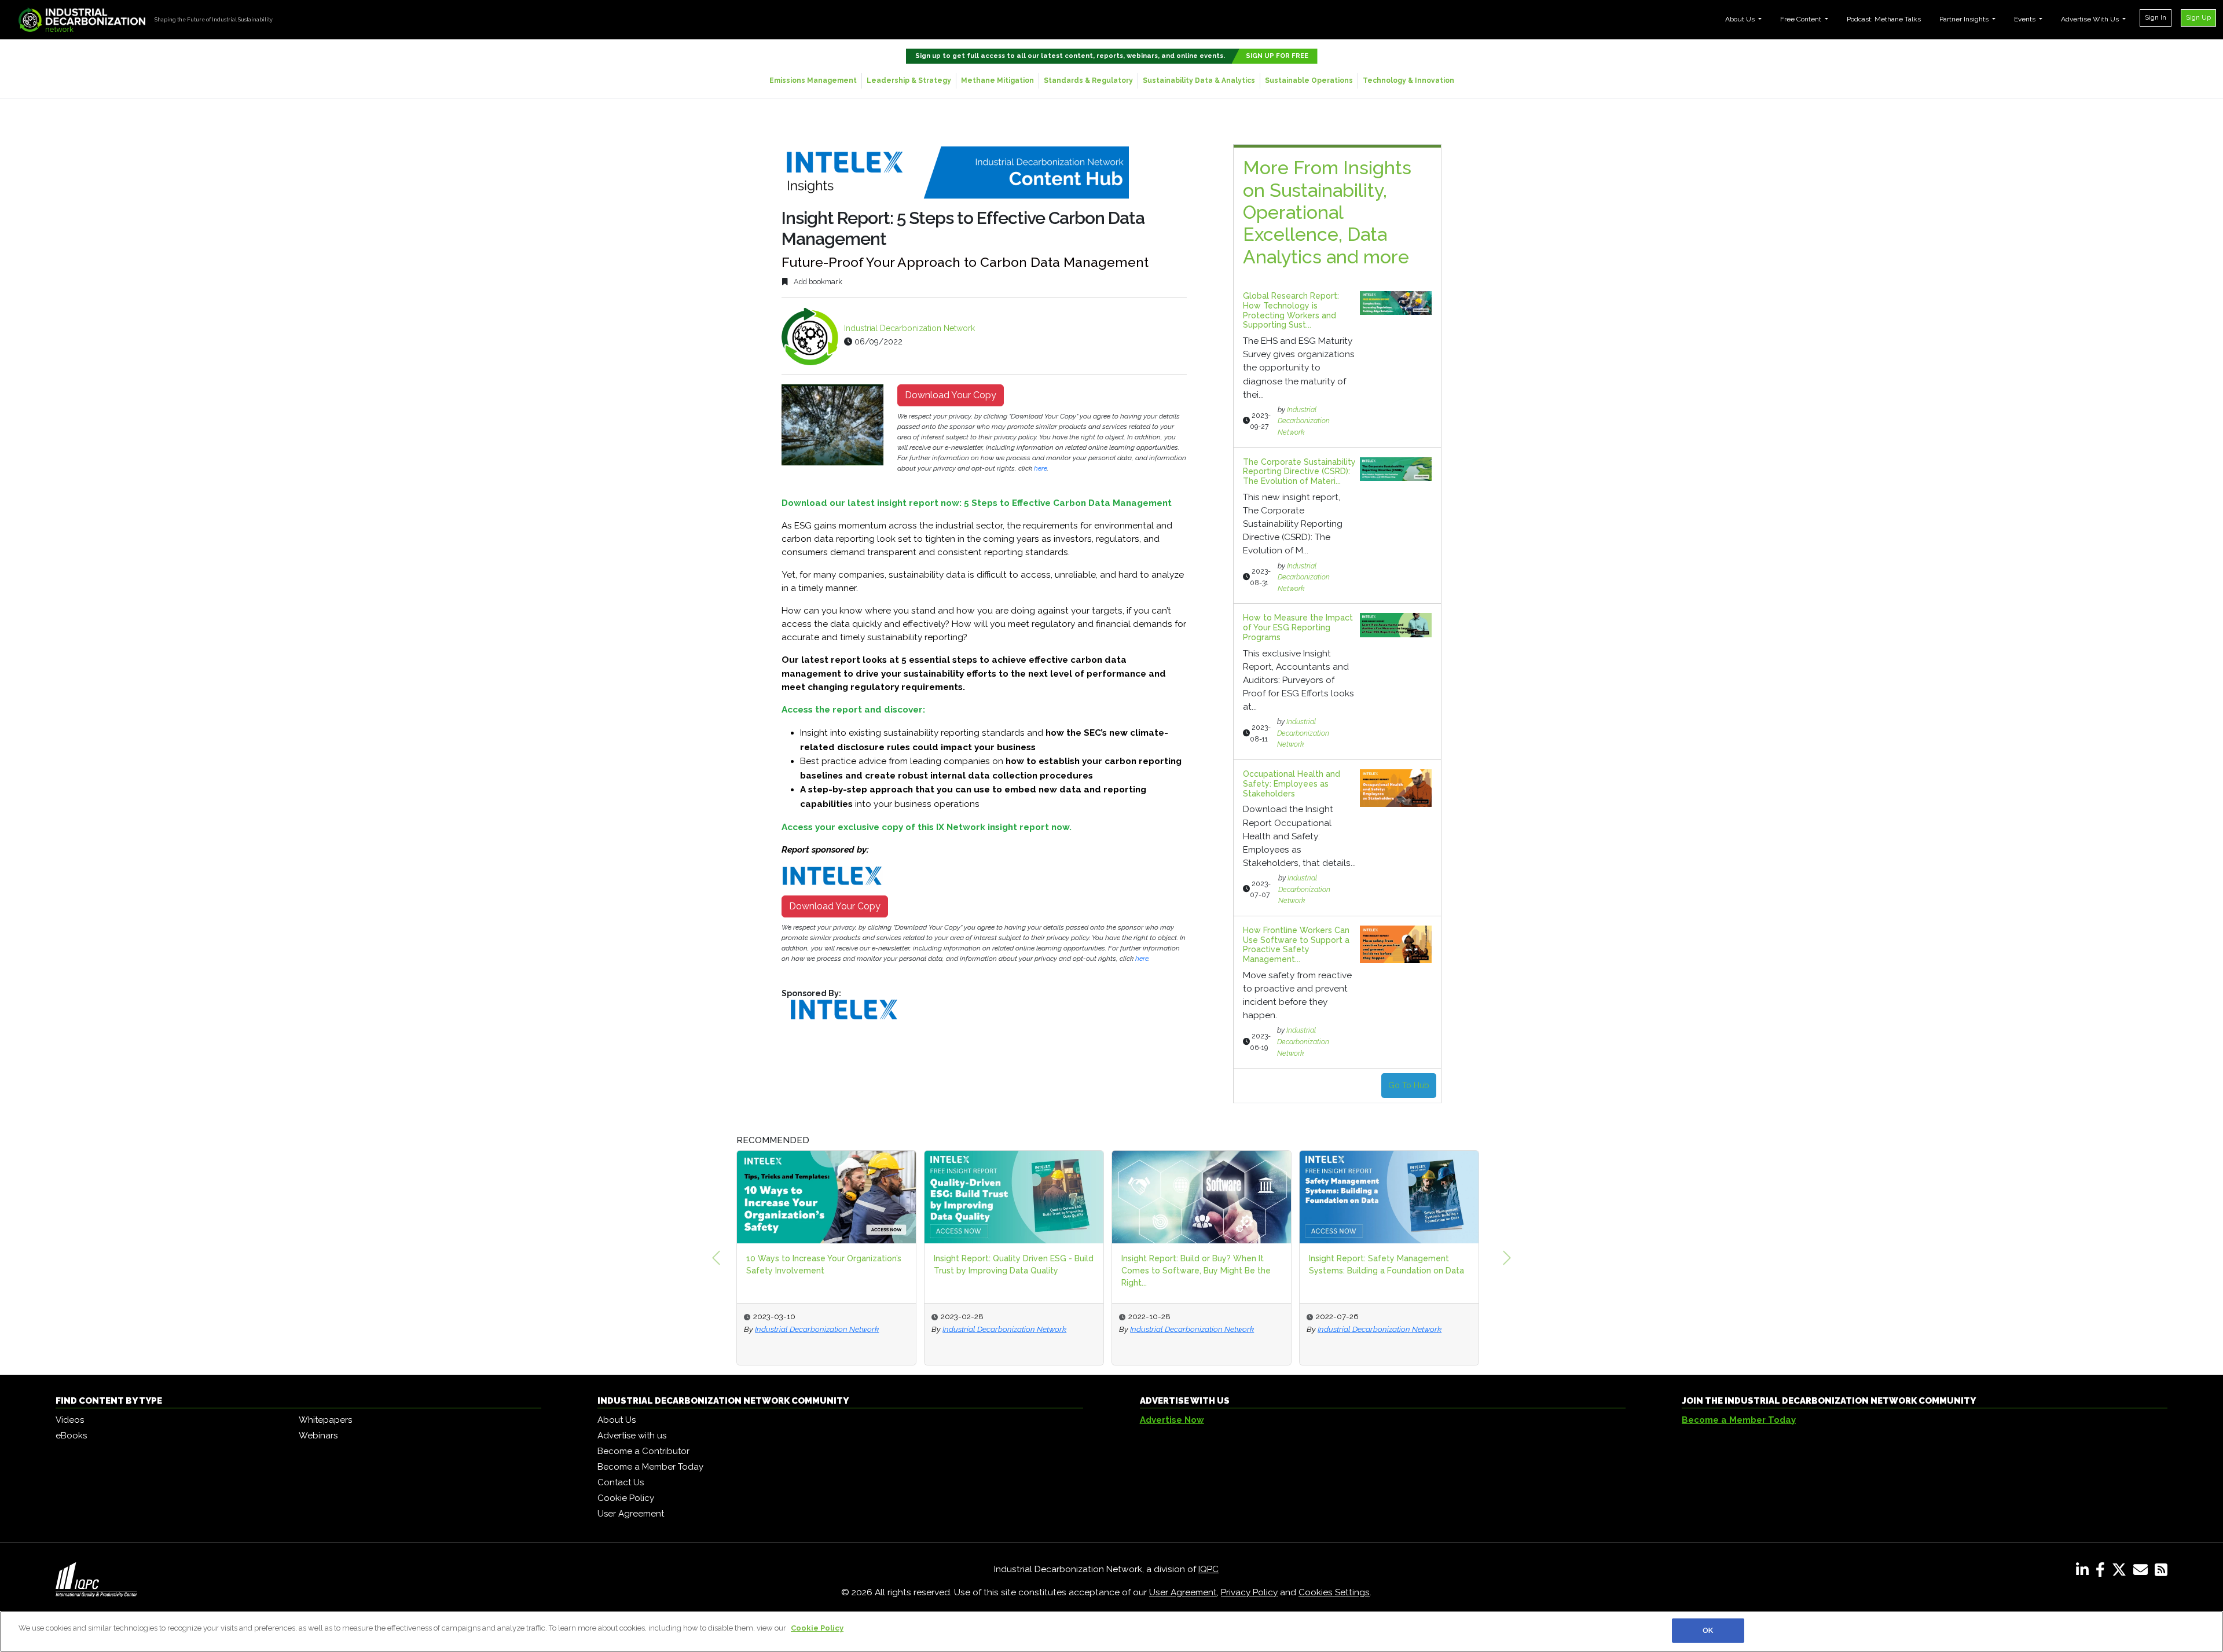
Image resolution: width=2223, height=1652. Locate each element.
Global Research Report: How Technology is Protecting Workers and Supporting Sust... (1291, 310)
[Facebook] (2103, 1572)
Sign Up (2198, 17)
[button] (716, 1258)
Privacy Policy (1249, 1592)
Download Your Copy (951, 395)
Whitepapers (325, 1420)
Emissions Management (813, 80)
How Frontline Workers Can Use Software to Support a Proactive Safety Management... (1296, 945)
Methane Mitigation (997, 80)
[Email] (2143, 1572)
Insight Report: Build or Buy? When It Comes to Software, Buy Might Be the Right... (1196, 1271)
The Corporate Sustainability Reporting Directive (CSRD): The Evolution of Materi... (1299, 472)
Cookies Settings (1334, 1592)
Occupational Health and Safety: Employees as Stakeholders (1292, 784)
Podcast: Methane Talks (1884, 19)
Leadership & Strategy (909, 80)
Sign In (2156, 17)
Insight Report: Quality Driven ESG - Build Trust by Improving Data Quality (1014, 1264)
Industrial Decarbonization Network (909, 328)
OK (1708, 1630)
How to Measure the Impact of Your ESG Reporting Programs (1298, 627)
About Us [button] (1741, 19)
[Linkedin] (2085, 1572)
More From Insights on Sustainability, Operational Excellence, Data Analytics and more (1327, 212)
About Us (617, 1420)
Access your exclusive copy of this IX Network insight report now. (927, 827)
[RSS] (2161, 1572)
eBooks (71, 1436)
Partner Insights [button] (1965, 19)
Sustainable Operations (1309, 80)
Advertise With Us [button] (2091, 19)
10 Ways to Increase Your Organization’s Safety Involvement (824, 1264)
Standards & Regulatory (1088, 80)
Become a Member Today (650, 1467)
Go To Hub (1409, 1085)
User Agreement (631, 1514)
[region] (1111, 1631)
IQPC (1208, 1569)
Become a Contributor (643, 1451)
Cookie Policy (626, 1498)
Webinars (318, 1436)
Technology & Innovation (1408, 80)
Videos (70, 1420)
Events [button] (2026, 19)
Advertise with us (632, 1436)
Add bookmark (817, 282)
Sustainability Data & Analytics (1199, 80)
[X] (2121, 1572)
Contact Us (621, 1482)
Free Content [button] (1802, 19)
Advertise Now (1172, 1420)
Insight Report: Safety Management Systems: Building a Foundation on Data (1386, 1264)
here (1041, 468)
